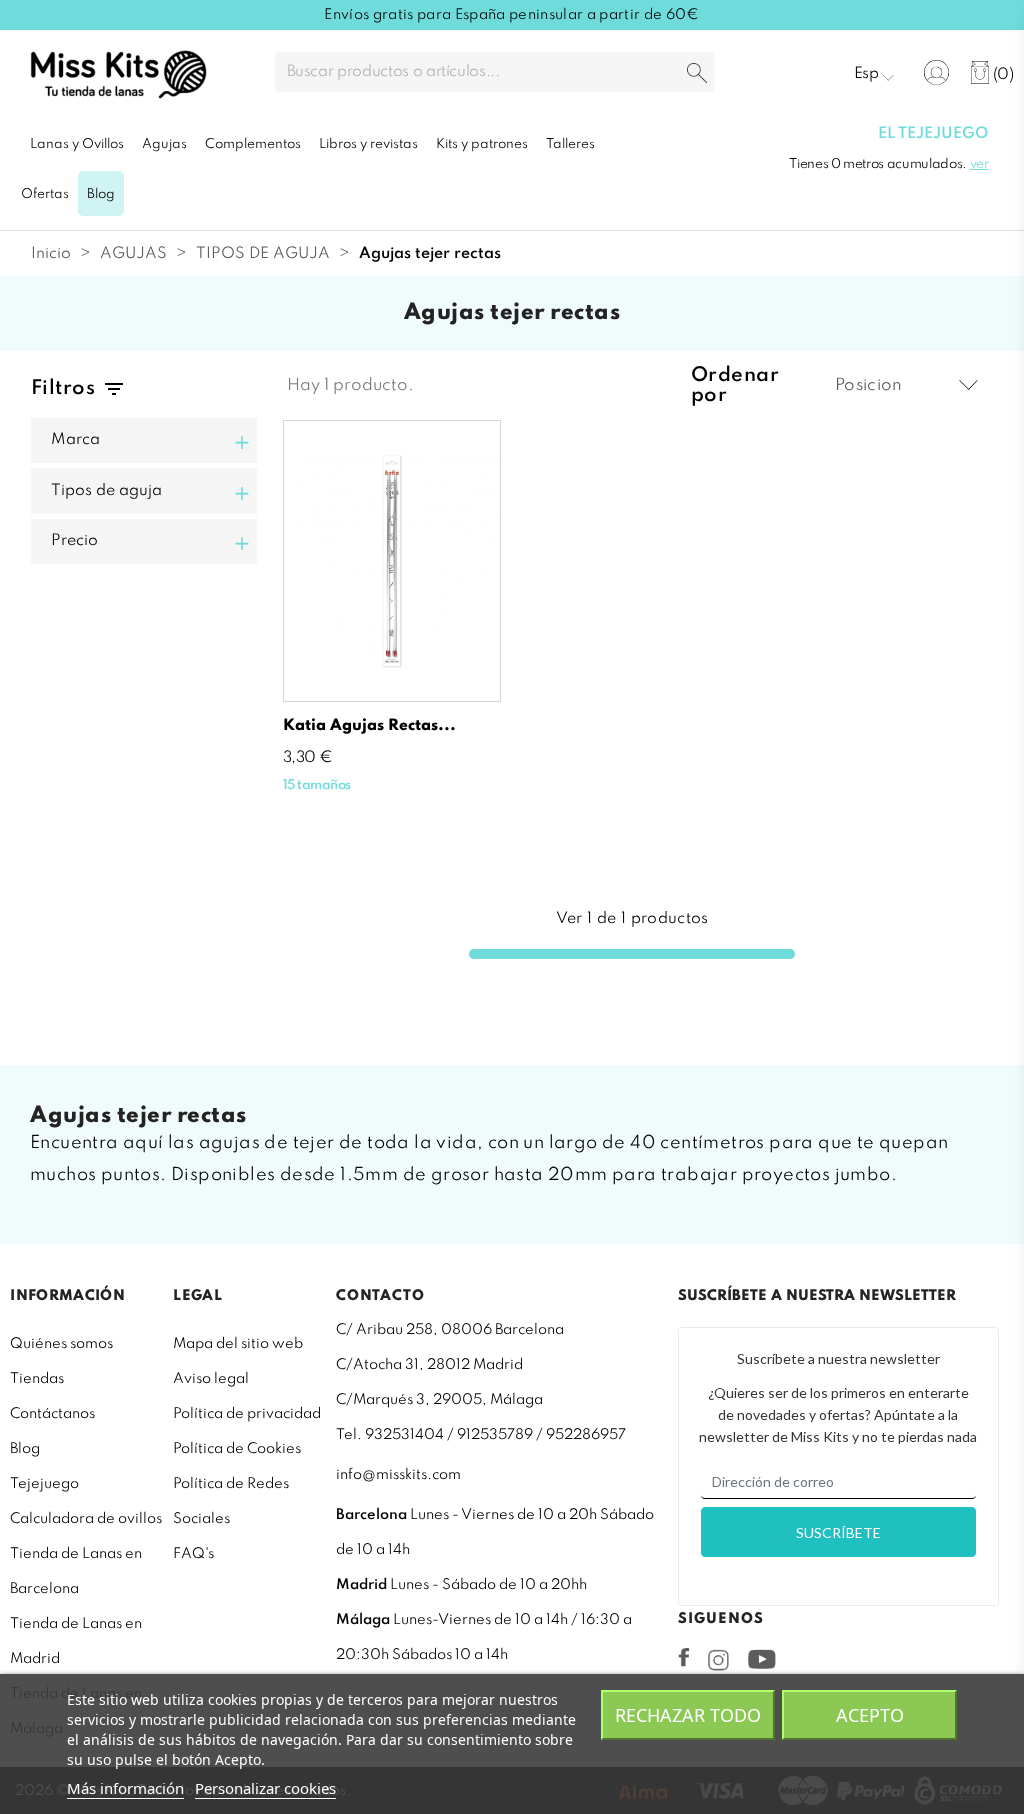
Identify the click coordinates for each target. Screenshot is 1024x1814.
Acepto (870, 1715)
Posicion (869, 385)
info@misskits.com (398, 1475)
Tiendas (37, 1379)
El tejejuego (933, 134)
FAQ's (193, 1554)
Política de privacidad (247, 1414)
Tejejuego (44, 1484)
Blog (25, 1449)
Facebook (684, 1657)
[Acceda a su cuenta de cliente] (936, 72)
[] (697, 74)
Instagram (718, 1660)
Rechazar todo (688, 1715)
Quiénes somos (61, 1344)
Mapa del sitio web (238, 1344)
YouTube (761, 1659)
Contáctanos (52, 1414)
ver (979, 164)
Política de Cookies (237, 1449)
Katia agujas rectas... (369, 726)
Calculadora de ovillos (86, 1519)
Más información (125, 1788)
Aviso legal (211, 1379)
